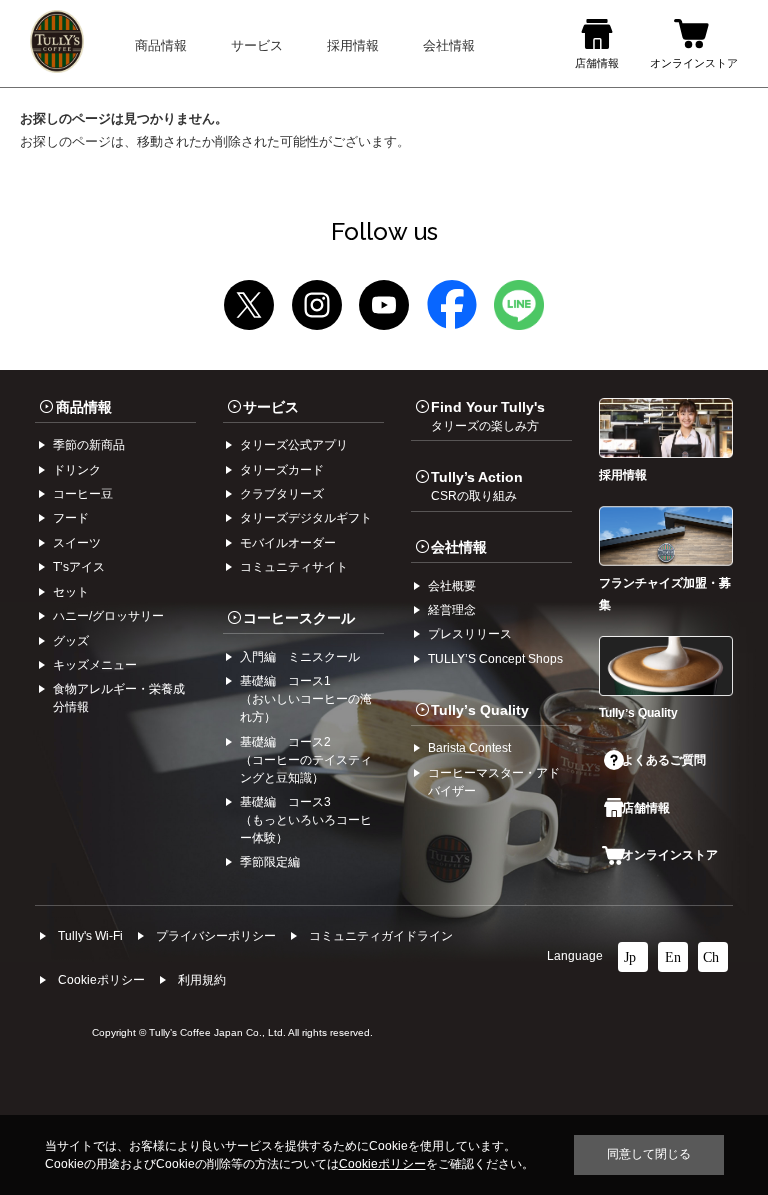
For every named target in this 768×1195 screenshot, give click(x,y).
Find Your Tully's (488, 416)
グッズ (71, 641)
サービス (271, 407)
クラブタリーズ (282, 494)
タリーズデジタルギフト (306, 518)
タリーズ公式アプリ (294, 445)
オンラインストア (670, 855)
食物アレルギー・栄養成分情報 (119, 698)
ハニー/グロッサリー (108, 616)
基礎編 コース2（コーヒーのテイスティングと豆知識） (306, 760)
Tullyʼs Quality (480, 710)
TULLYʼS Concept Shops (495, 659)
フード (71, 518)
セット (71, 592)
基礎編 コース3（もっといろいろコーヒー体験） (306, 820)
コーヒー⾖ (83, 494)
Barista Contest (469, 748)
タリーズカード (282, 470)
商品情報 (84, 407)
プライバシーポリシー (216, 936)
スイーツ (77, 543)
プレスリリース (470, 634)
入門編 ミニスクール (300, 657)
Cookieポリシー (101, 980)
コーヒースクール (299, 618)
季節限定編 (270, 862)
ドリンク (77, 470)
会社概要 (452, 586)
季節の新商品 (89, 445)
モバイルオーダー (288, 543)
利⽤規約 (202, 980)
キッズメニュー (95, 665)
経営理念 (452, 610)
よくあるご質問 (664, 760)
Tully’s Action (477, 486)
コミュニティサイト (294, 567)
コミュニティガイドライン (381, 936)
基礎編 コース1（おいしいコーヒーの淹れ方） (306, 699)
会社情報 (459, 547)
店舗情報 (646, 808)
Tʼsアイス (79, 567)
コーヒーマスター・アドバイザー (494, 782)
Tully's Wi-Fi (90, 936)
